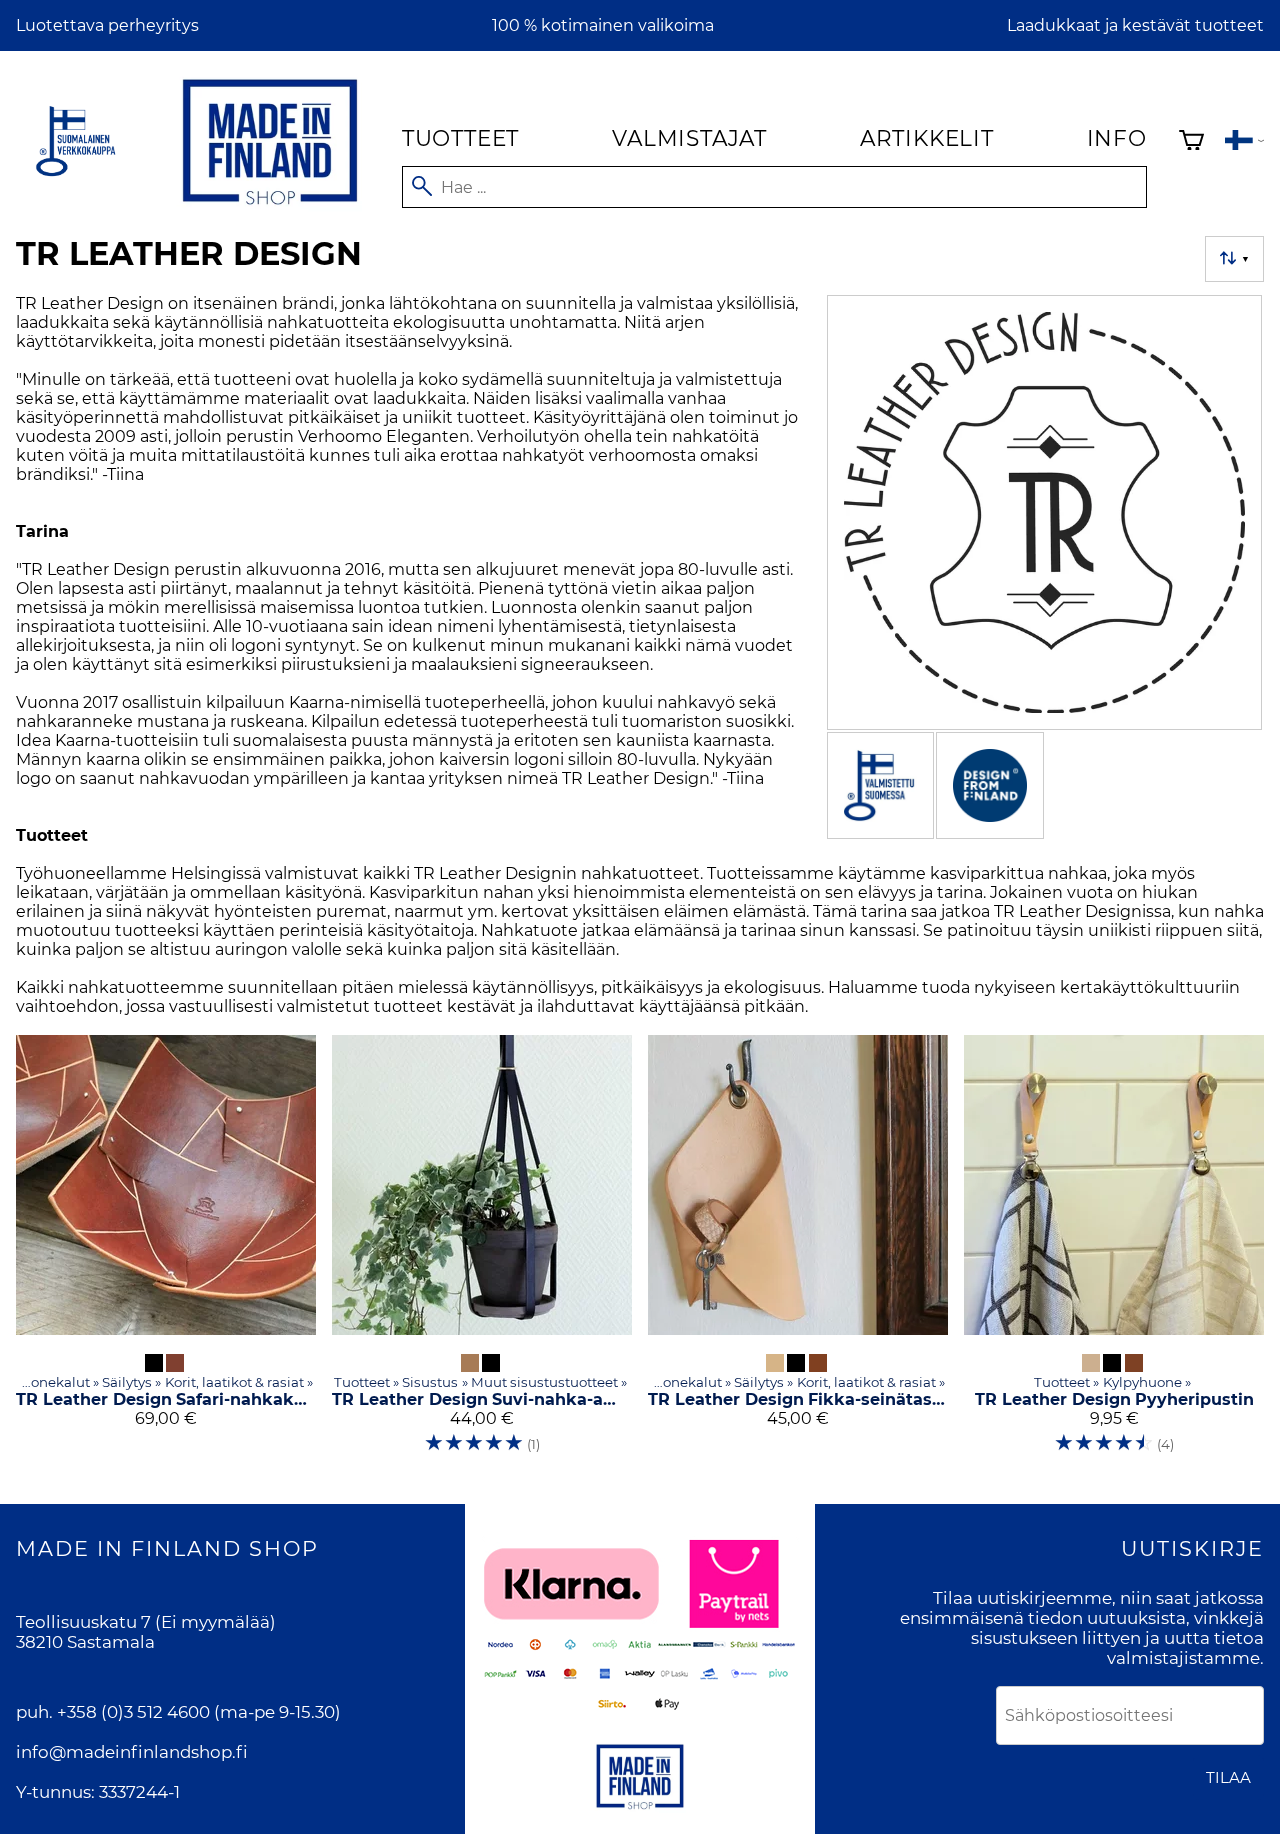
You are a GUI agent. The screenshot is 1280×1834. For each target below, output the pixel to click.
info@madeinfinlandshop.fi (132, 1752)
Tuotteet (460, 138)
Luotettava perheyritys (107, 25)
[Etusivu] (270, 208)
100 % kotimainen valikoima (603, 25)
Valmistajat (689, 138)
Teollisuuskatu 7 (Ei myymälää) (146, 1622)
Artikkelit (927, 138)
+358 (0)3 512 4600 (133, 1712)
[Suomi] (1244, 142)
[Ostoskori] (1191, 142)
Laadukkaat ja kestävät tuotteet (1135, 25)
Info (1117, 138)
